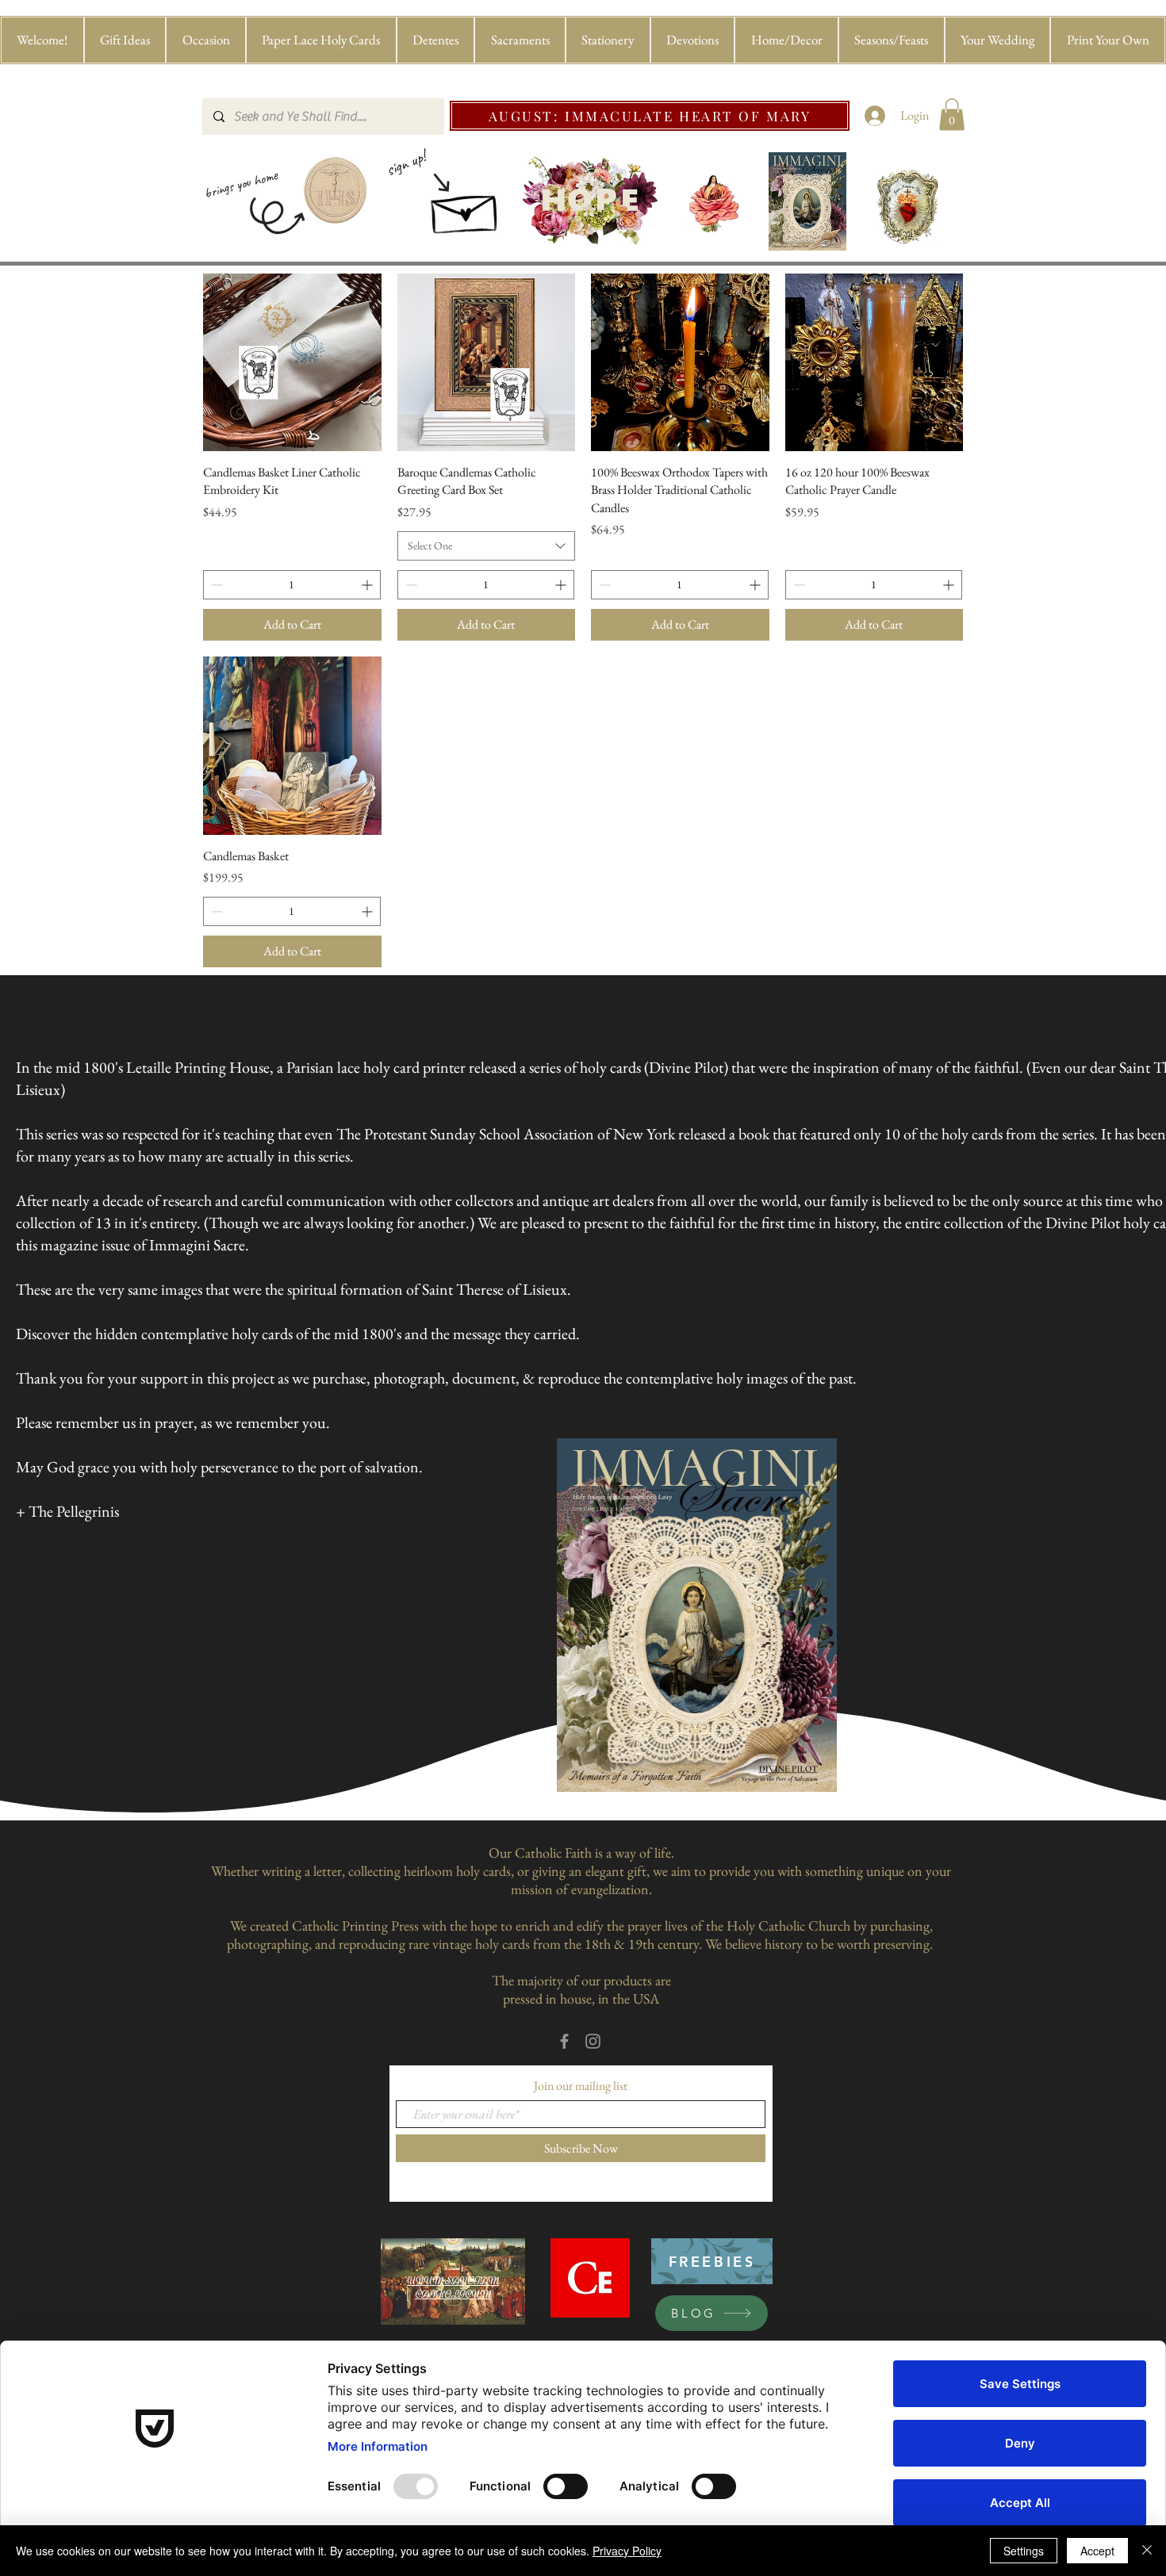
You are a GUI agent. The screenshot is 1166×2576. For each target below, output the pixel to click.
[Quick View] (292, 363)
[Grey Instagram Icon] (593, 2041)
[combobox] (487, 546)
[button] (125, 40)
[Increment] (368, 585)
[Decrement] (215, 585)
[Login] (875, 116)
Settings (1024, 2551)
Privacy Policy (627, 2551)
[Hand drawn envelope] (466, 209)
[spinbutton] (292, 585)
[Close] (1147, 2551)
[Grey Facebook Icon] (564, 2041)
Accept (1097, 2551)
